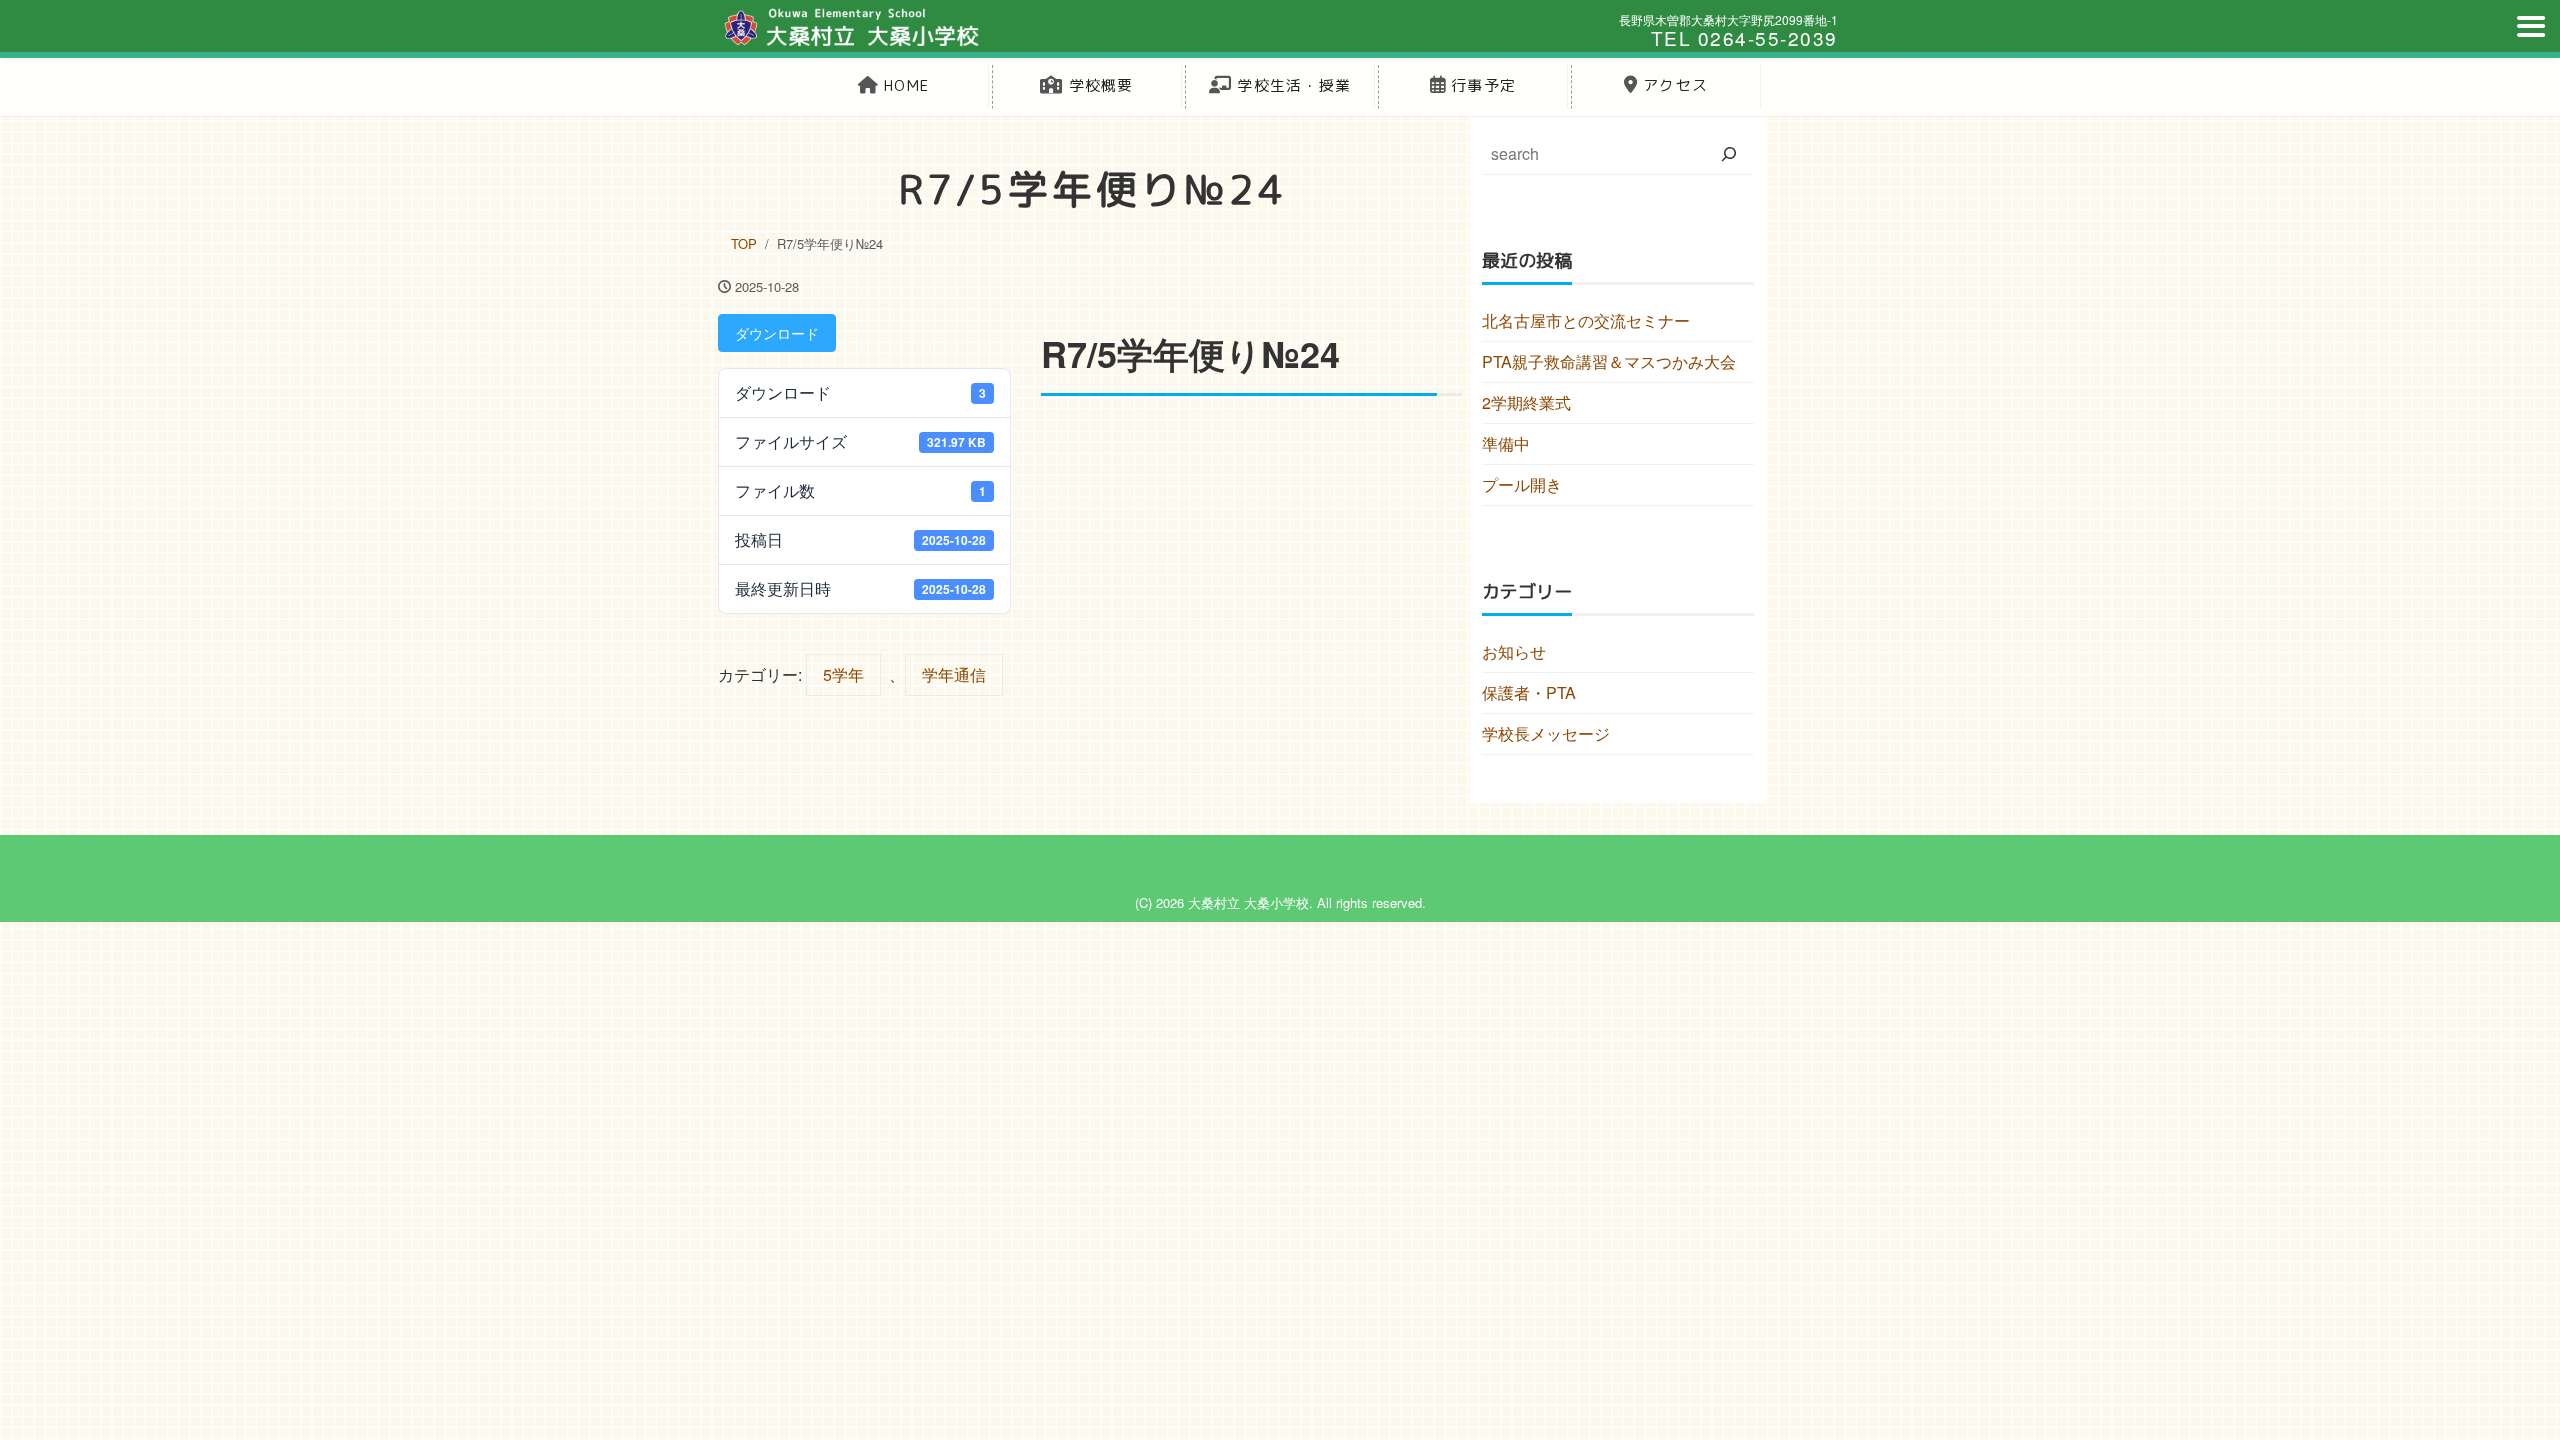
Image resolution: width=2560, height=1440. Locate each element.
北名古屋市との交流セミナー (1586, 320)
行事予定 (1481, 85)
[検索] (1729, 154)
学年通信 (954, 674)
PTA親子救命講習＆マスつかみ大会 (1609, 361)
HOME (904, 85)
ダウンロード (777, 333)
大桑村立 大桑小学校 (1248, 902)
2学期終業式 (1526, 402)
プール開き (1522, 484)
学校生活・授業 (1291, 85)
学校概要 (1099, 85)
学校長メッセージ (1546, 733)
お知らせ (1514, 651)
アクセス (1673, 85)
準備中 (1506, 443)
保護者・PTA (1529, 692)
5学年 (843, 674)
